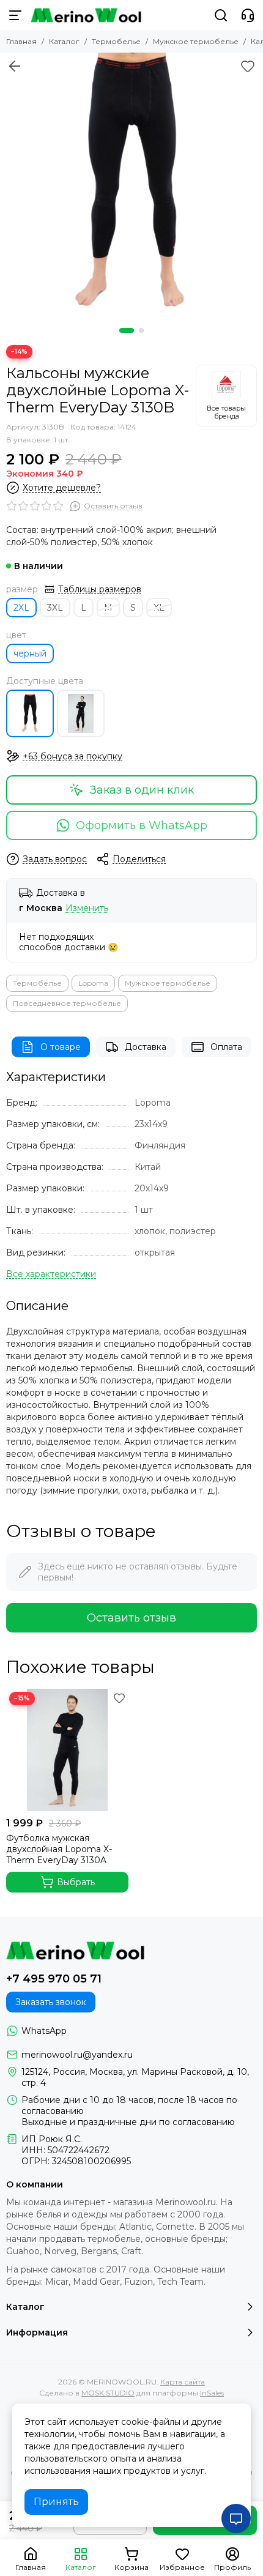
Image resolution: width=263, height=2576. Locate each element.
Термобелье (116, 41)
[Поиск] (221, 15)
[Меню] (15, 15)
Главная (21, 41)
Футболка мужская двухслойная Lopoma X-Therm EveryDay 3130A (59, 1849)
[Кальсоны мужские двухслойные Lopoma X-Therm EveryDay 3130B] (131, 184)
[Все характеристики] (51, 1274)
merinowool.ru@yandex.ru (77, 2055)
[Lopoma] (226, 396)
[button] (127, 330)
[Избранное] (248, 66)
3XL (55, 608)
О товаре (61, 1047)
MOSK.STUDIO (108, 2393)
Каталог (64, 41)
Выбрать (76, 1882)
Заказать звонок (51, 2002)
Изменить (87, 908)
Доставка (146, 1047)
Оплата (226, 1047)
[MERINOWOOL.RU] (86, 15)
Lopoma (93, 983)
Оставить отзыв (131, 1618)
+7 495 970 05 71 (54, 1979)
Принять (56, 2502)
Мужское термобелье (196, 41)
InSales (212, 2393)
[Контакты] (248, 15)
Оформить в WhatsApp (142, 825)
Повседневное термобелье (67, 1003)
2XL (21, 608)
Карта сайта (183, 2382)
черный (30, 653)
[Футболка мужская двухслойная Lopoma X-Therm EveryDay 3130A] (81, 713)
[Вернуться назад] (15, 66)
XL (159, 608)
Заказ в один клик (142, 790)
